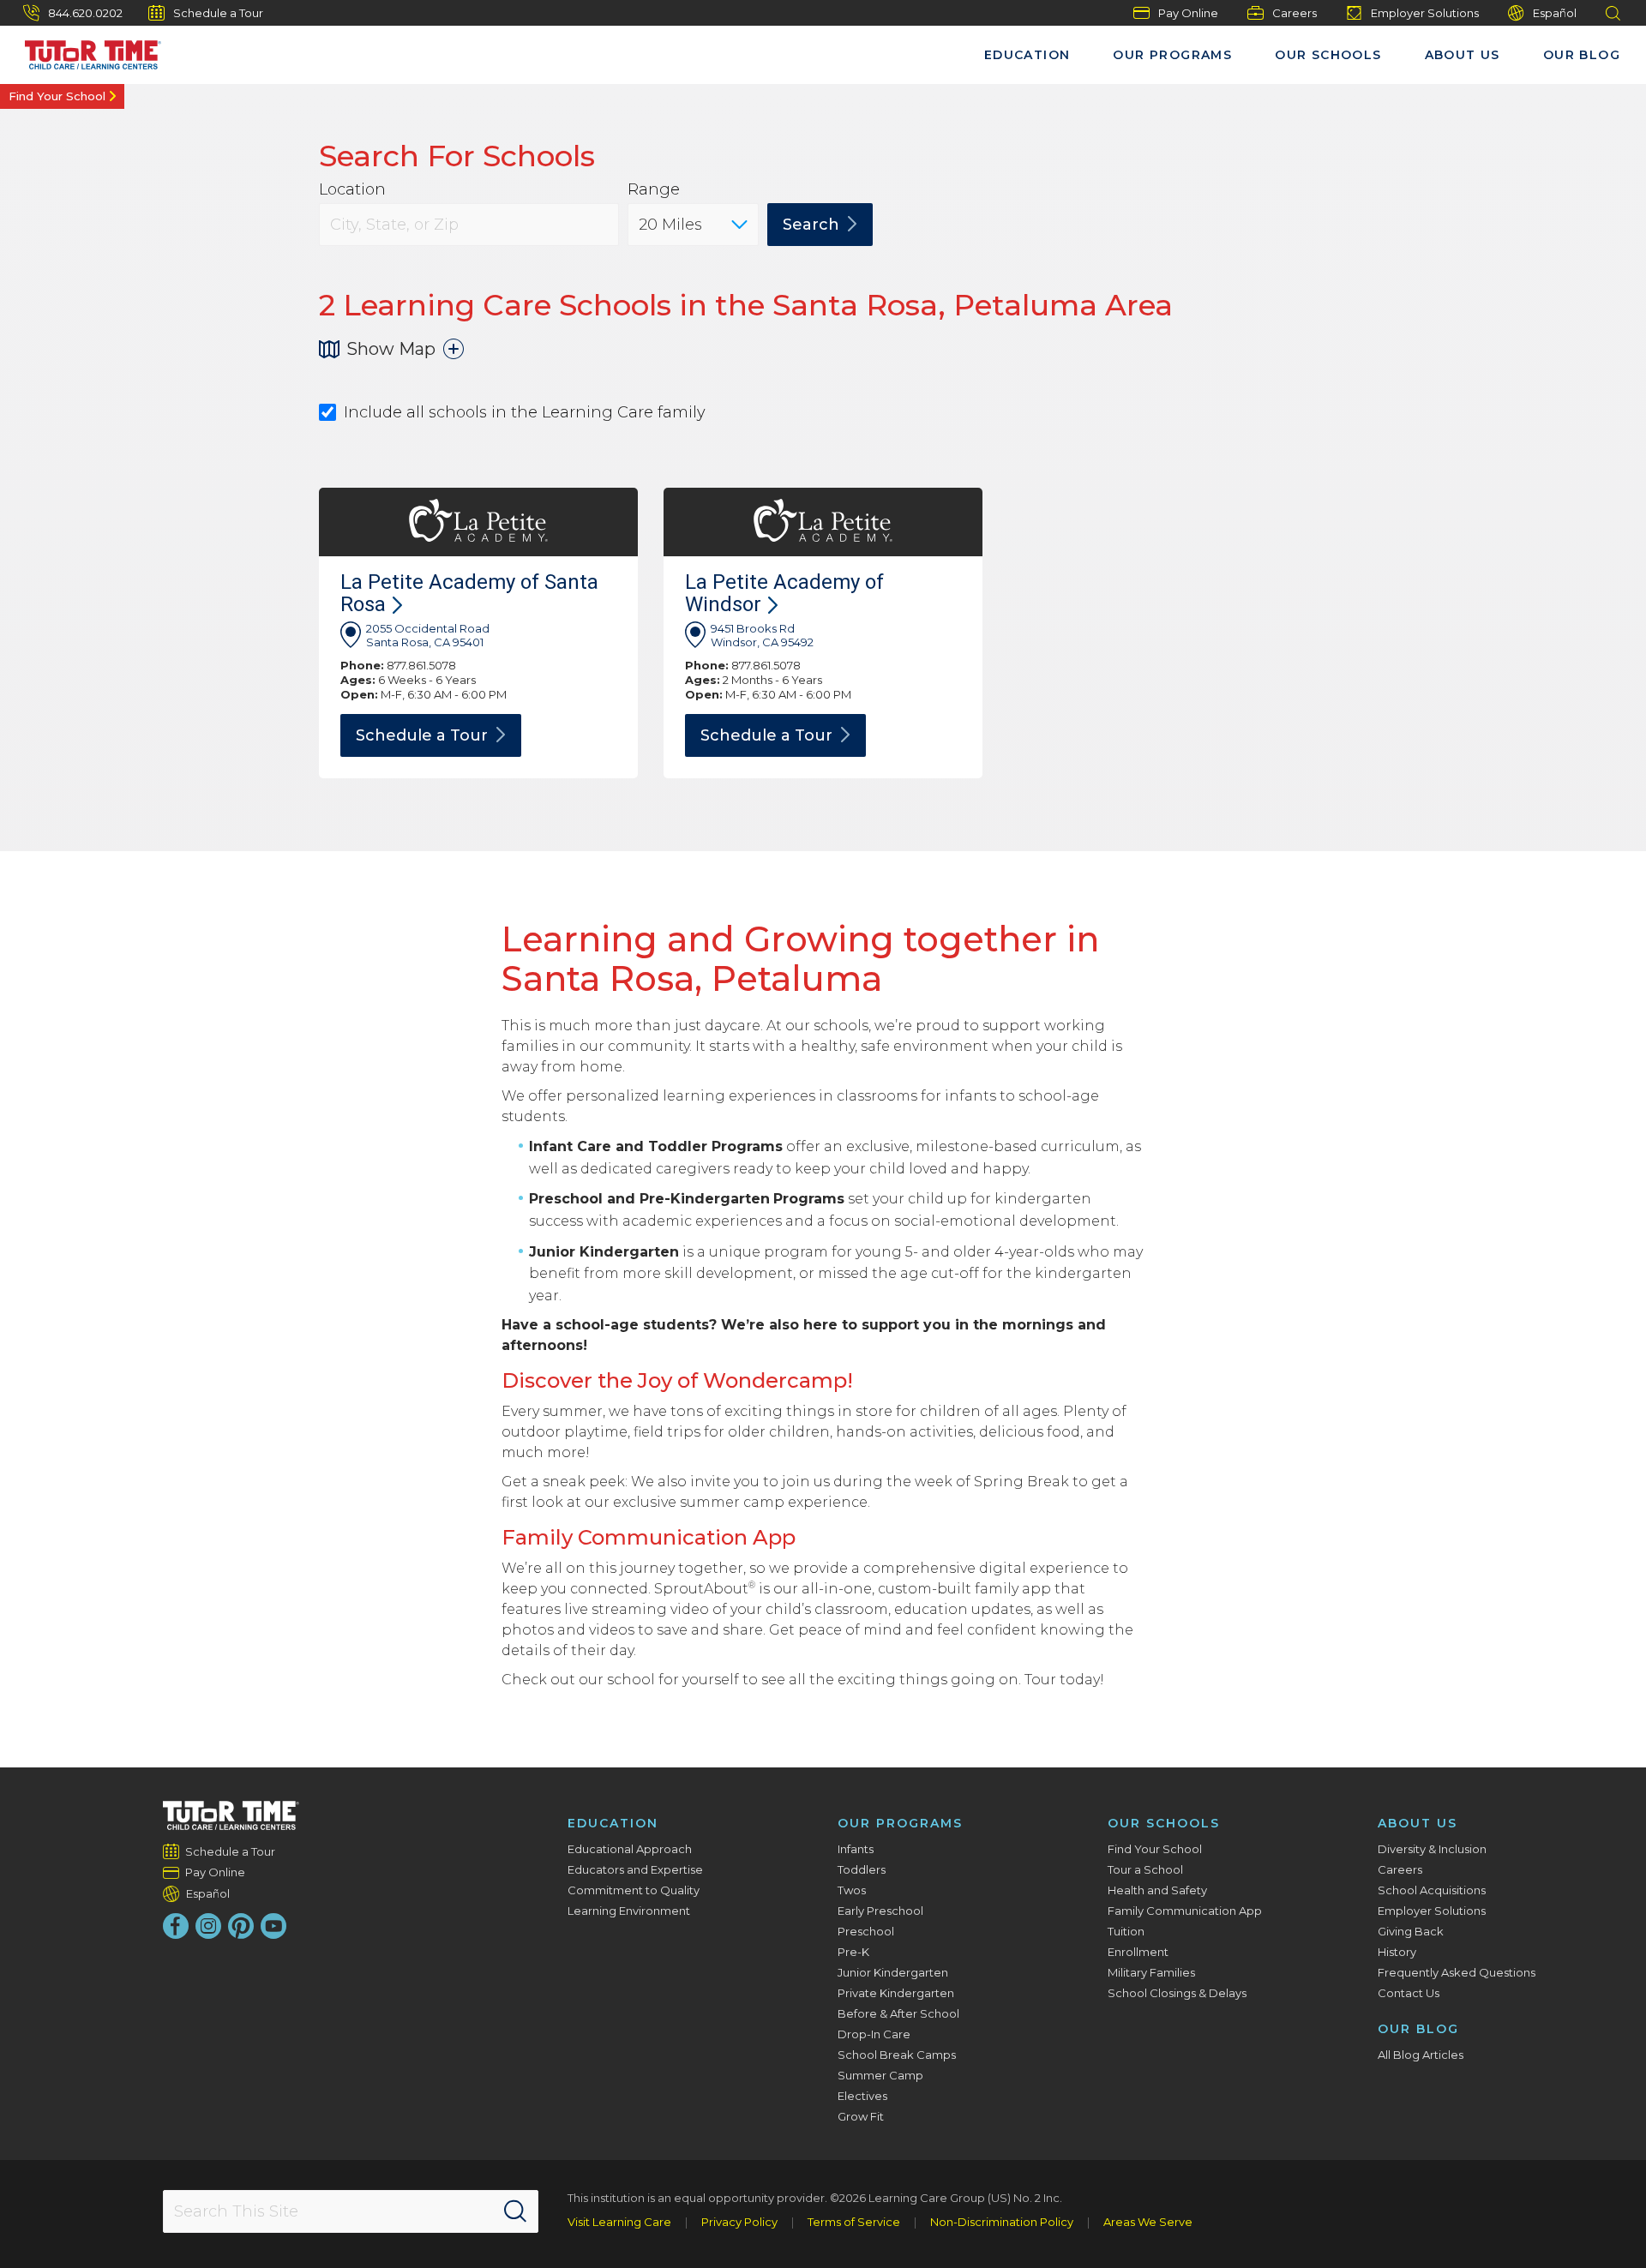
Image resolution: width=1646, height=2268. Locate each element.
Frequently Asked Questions (1457, 1972)
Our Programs (1172, 55)
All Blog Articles (1421, 2055)
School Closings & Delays (1177, 1993)
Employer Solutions (1425, 13)
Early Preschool (880, 1911)
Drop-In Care (874, 2034)
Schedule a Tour (218, 13)
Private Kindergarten (896, 1993)
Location (352, 190)
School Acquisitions (1432, 1890)
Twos (852, 1890)
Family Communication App (1185, 1911)
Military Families (1151, 1972)
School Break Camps (897, 2055)
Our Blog (1582, 55)
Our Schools (1328, 55)
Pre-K (853, 1952)
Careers (1295, 13)
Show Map (391, 349)
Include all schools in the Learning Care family (525, 413)
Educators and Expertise (635, 1869)
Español (1555, 13)
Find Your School (57, 96)
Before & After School (898, 2013)
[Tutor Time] (85, 51)
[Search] (515, 2211)
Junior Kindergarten (893, 1972)
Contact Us (1409, 1993)
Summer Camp (880, 2075)
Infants (856, 1849)
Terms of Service (854, 2222)
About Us (1463, 55)
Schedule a (422, 735)
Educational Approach (630, 1849)
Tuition (1126, 1931)
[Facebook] (176, 1926)
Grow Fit (861, 2116)
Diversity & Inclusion (1432, 1849)
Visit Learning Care (619, 2222)
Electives (862, 2096)
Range (654, 190)
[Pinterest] (241, 1926)
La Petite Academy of (784, 593)
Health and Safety (1157, 1890)
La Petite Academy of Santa (469, 593)
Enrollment (1138, 1952)
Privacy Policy (739, 2222)
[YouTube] (273, 1926)
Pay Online (1188, 13)
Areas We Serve (1148, 2222)
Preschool (866, 1931)
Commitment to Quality (634, 1890)
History (1397, 1952)
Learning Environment (629, 1911)
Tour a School (1145, 1869)
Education (1027, 55)
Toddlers (862, 1869)
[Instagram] (208, 1926)
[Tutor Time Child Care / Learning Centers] (231, 1815)
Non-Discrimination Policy (1002, 2222)
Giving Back (1411, 1931)
